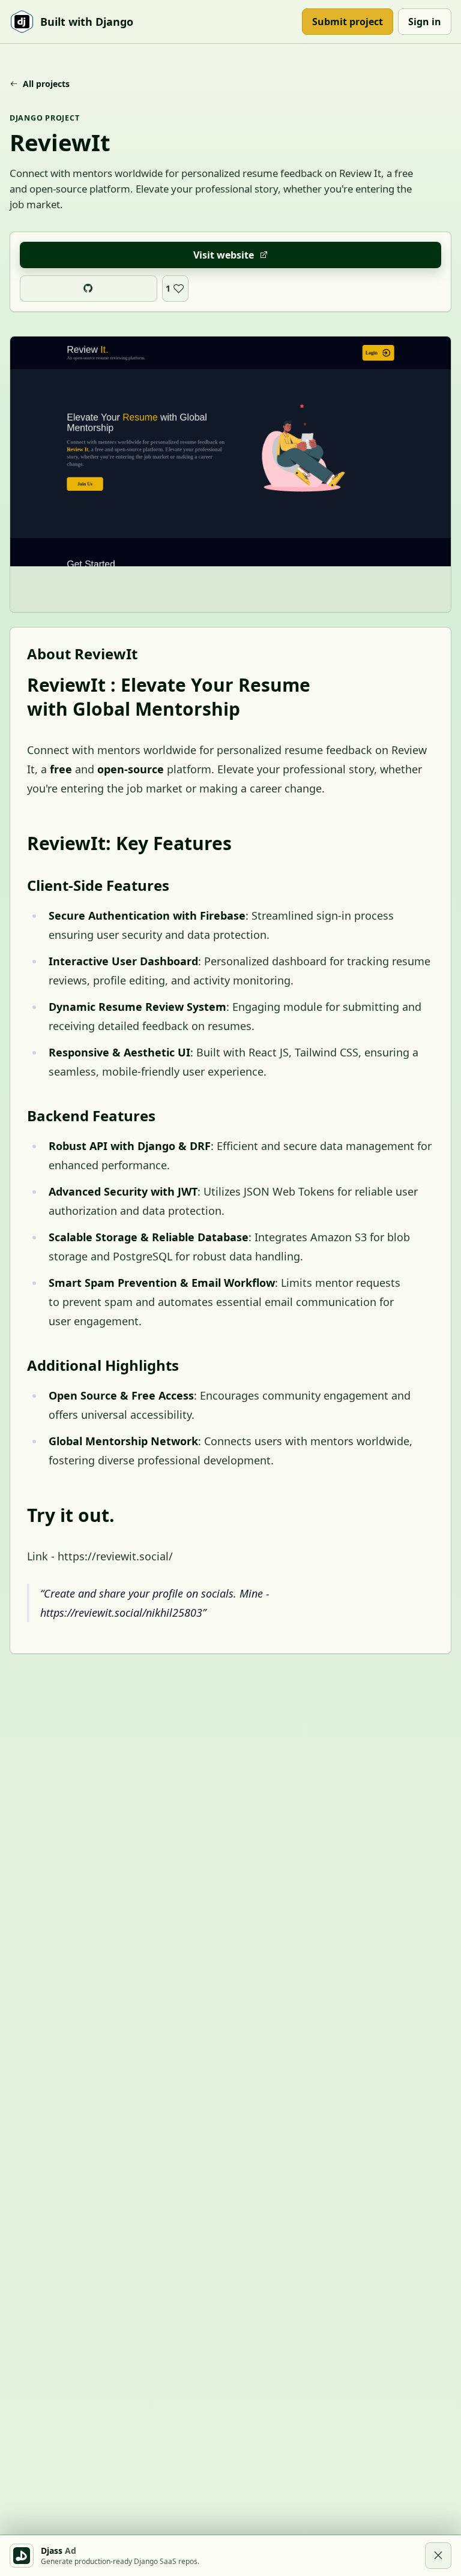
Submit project (348, 22)
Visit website (224, 255)
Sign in (425, 22)
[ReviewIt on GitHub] (89, 289)
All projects (46, 84)
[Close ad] (438, 2556)
